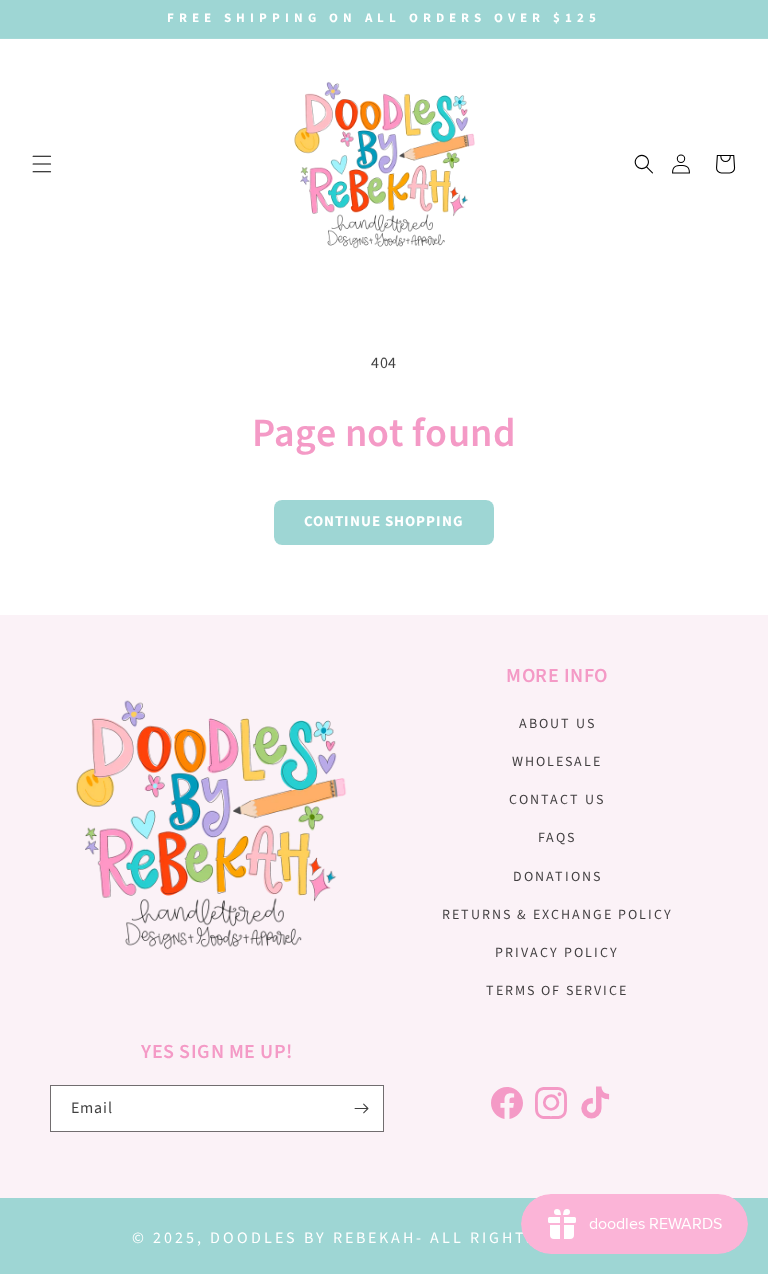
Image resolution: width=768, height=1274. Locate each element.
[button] (42, 164)
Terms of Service (557, 991)
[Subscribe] (361, 1108)
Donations (557, 877)
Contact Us (557, 800)
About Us (557, 724)
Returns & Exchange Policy (557, 915)
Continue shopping (384, 521)
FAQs (557, 838)
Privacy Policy (557, 953)
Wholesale (557, 762)
